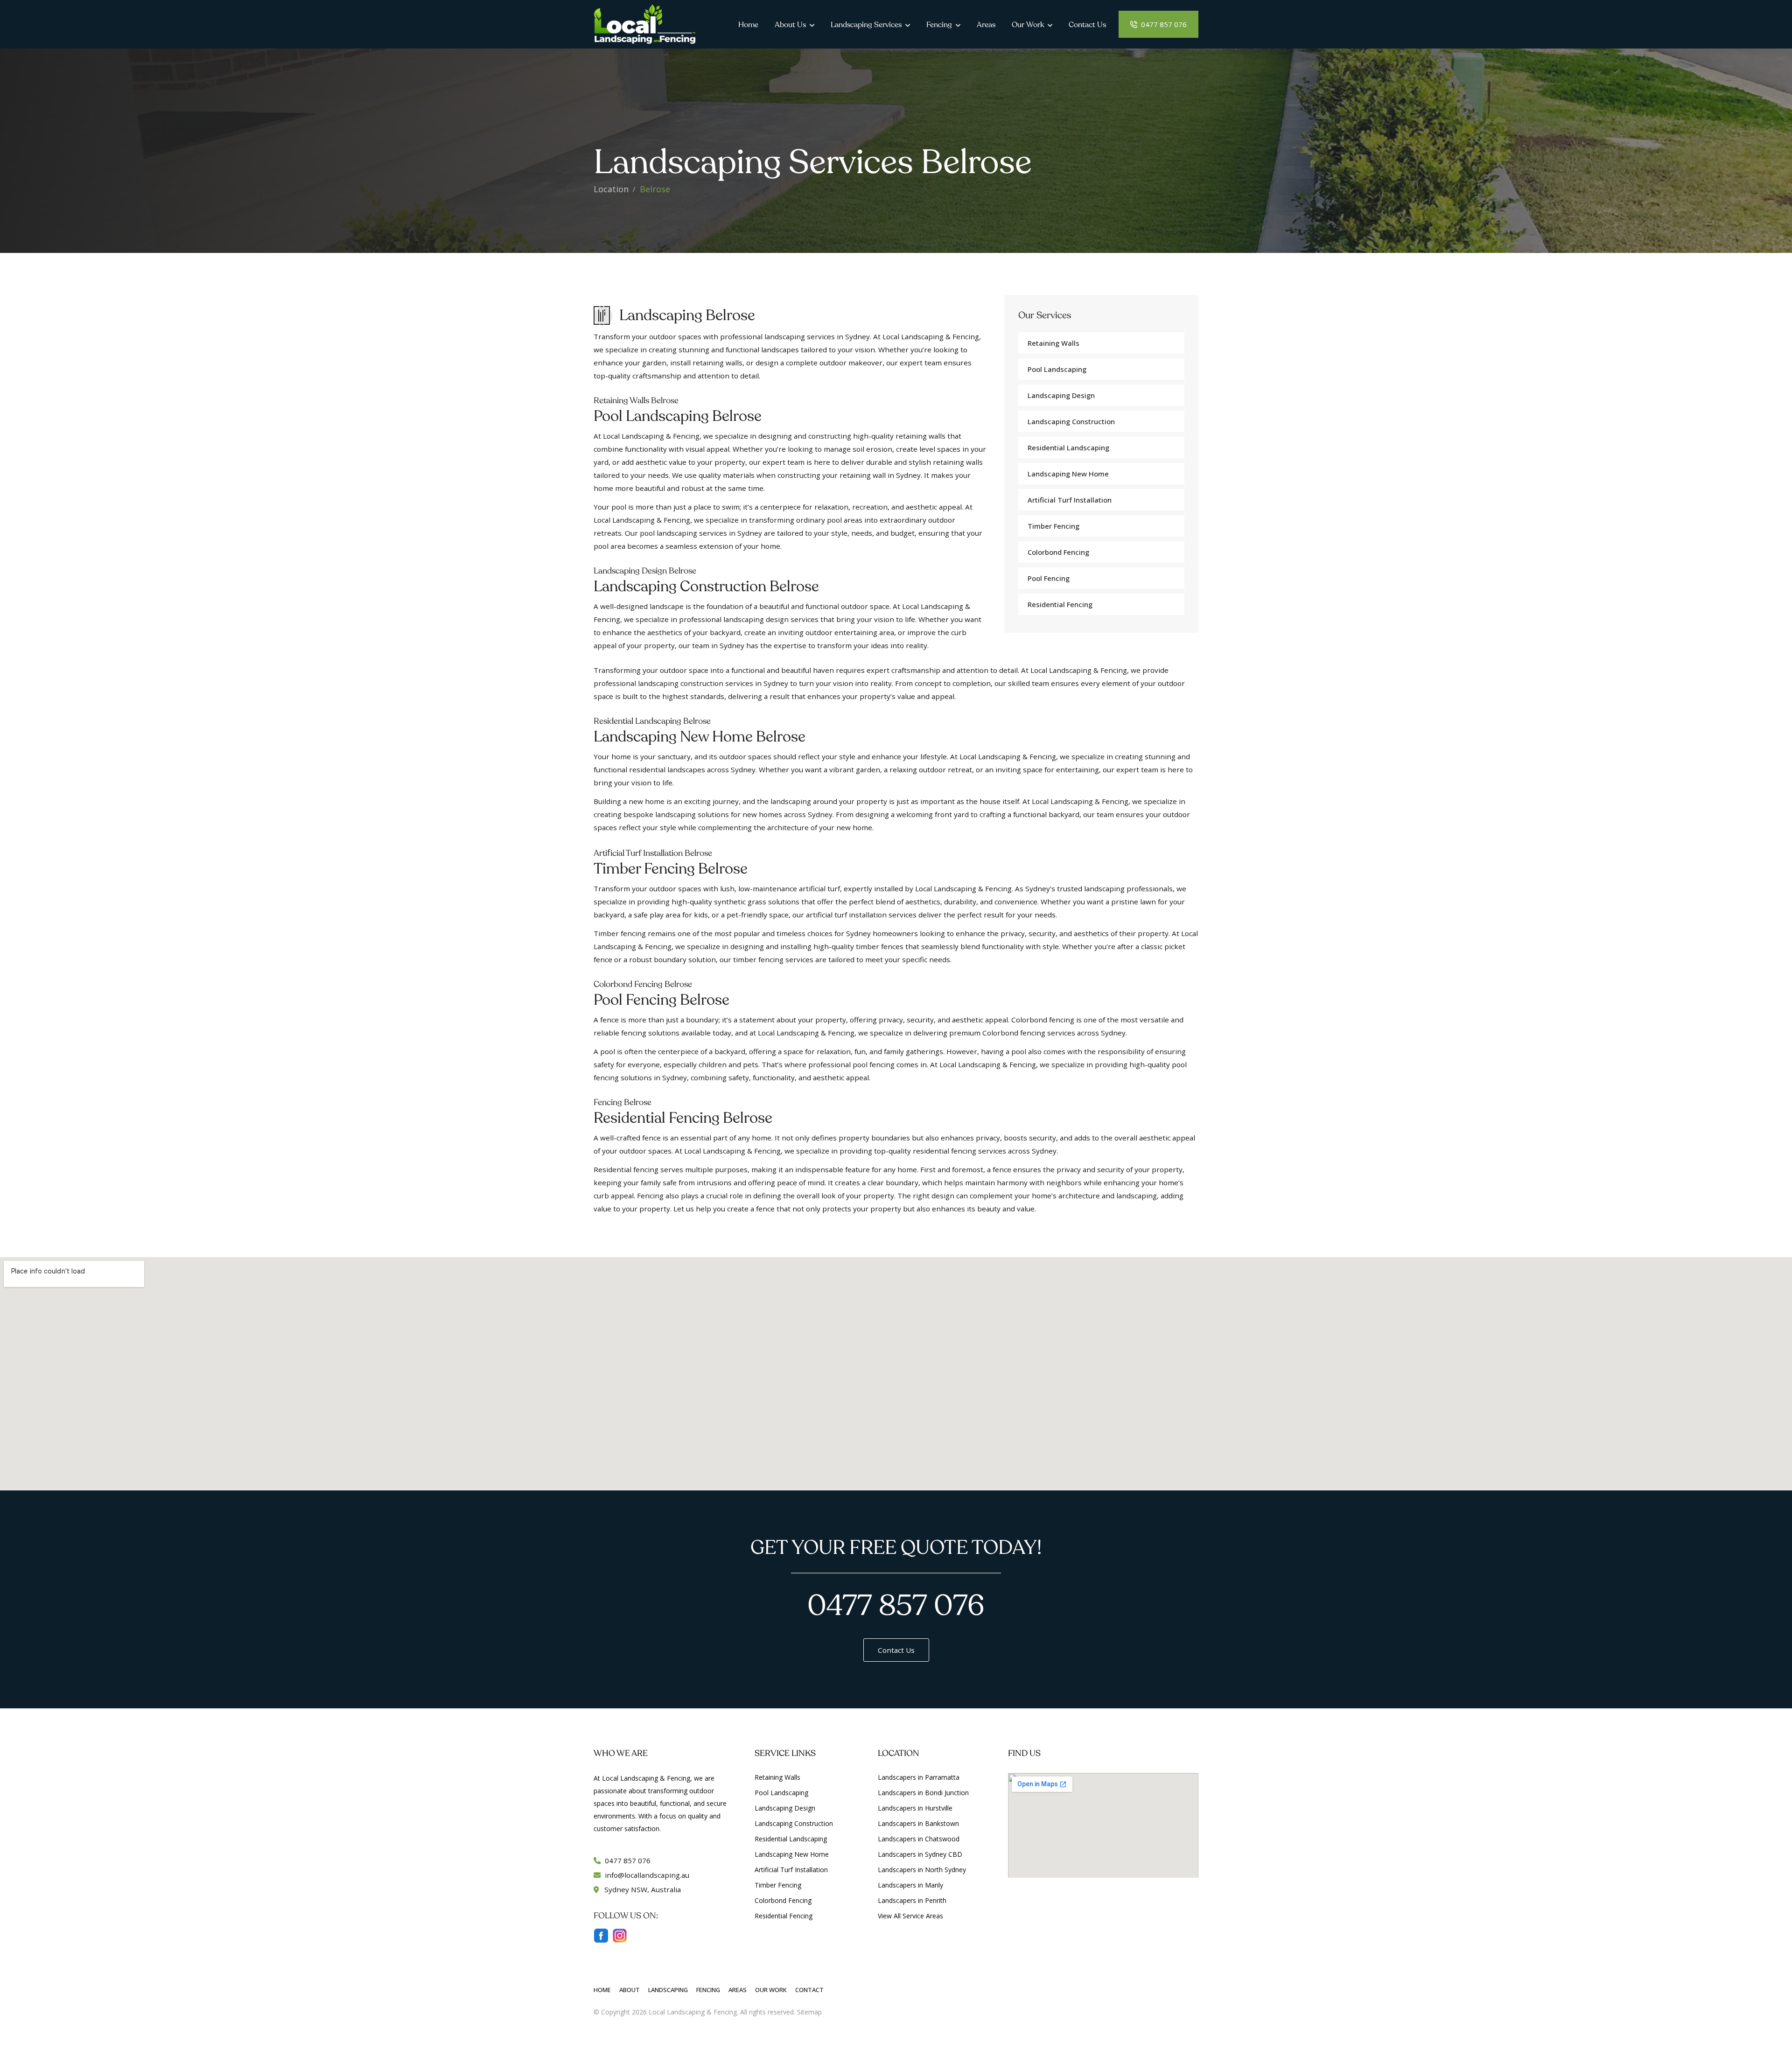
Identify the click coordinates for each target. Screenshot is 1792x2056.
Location (611, 189)
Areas (986, 25)
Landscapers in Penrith (912, 1900)
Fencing (939, 25)
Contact (809, 1990)
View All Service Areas (910, 1916)
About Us (790, 25)
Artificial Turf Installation (791, 1870)
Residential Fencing (1060, 604)
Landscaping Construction (1071, 421)
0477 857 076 (1163, 24)
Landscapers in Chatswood (919, 1839)
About (630, 1990)
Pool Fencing (1049, 578)
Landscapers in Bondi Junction (923, 1793)
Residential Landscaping (1068, 448)
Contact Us (1087, 25)
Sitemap (809, 2012)
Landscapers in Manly (910, 1885)
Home (748, 25)
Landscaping (668, 1990)
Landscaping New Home (1068, 474)
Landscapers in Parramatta (919, 1777)
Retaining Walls (1053, 343)
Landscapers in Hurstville (915, 1808)
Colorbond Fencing (1058, 552)
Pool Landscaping (1057, 369)
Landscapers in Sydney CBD (920, 1854)
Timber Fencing (1053, 526)
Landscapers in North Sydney (922, 1870)
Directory (838, 2012)
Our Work (1028, 25)
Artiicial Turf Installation (1070, 500)
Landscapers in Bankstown (918, 1823)
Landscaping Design (1061, 395)
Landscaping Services (866, 25)
